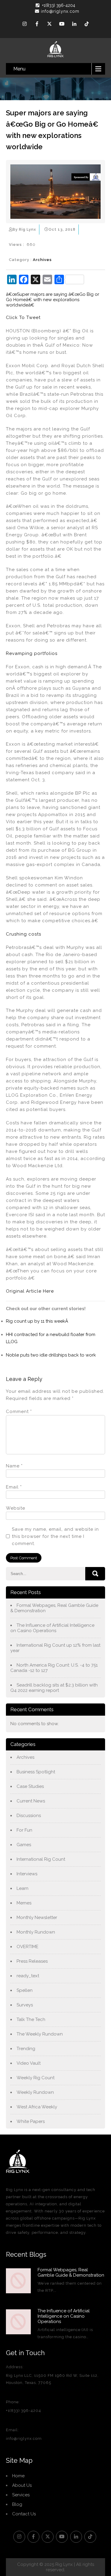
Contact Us (24, 2514)
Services (21, 2495)
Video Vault (29, 2063)
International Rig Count (41, 1859)
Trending (26, 2049)
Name (14, 1466)
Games (24, 1845)
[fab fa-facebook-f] (37, 25)
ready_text (28, 1976)
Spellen (25, 1990)
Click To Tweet (23, 318)
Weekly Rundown (35, 2092)
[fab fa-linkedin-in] (74, 25)
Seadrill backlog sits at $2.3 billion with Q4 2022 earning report (54, 1688)
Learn (22, 1888)
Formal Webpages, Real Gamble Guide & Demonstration (54, 1608)
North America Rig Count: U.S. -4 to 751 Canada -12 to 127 (54, 1668)
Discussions (29, 1816)
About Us (22, 2485)
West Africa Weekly (37, 2107)
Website (16, 1508)
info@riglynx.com (60, 11)
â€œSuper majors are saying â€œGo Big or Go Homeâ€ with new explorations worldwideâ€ (53, 300)
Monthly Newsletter (37, 1918)
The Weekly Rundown (40, 2034)
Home (18, 2476)
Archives (42, 260)
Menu (19, 69)
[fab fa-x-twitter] (49, 25)
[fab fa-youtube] (62, 25)
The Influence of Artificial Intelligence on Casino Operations (52, 1628)
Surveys (25, 2005)
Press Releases (32, 1961)
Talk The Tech (31, 2019)
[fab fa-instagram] (25, 25)
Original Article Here (30, 1291)
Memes (24, 1903)
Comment (19, 1412)
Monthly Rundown (36, 1932)
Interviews (27, 1874)
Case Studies (30, 1786)
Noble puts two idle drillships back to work (51, 1355)
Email (14, 1487)
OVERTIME (28, 1947)
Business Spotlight (36, 1772)
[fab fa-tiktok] (87, 25)
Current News (31, 1801)
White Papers (31, 2121)
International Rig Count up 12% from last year (55, 1648)
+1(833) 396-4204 (59, 5)
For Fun (24, 1830)
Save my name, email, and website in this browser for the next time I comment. (55, 1536)
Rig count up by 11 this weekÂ (38, 1321)
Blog (17, 2504)
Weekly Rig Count (36, 2078)
